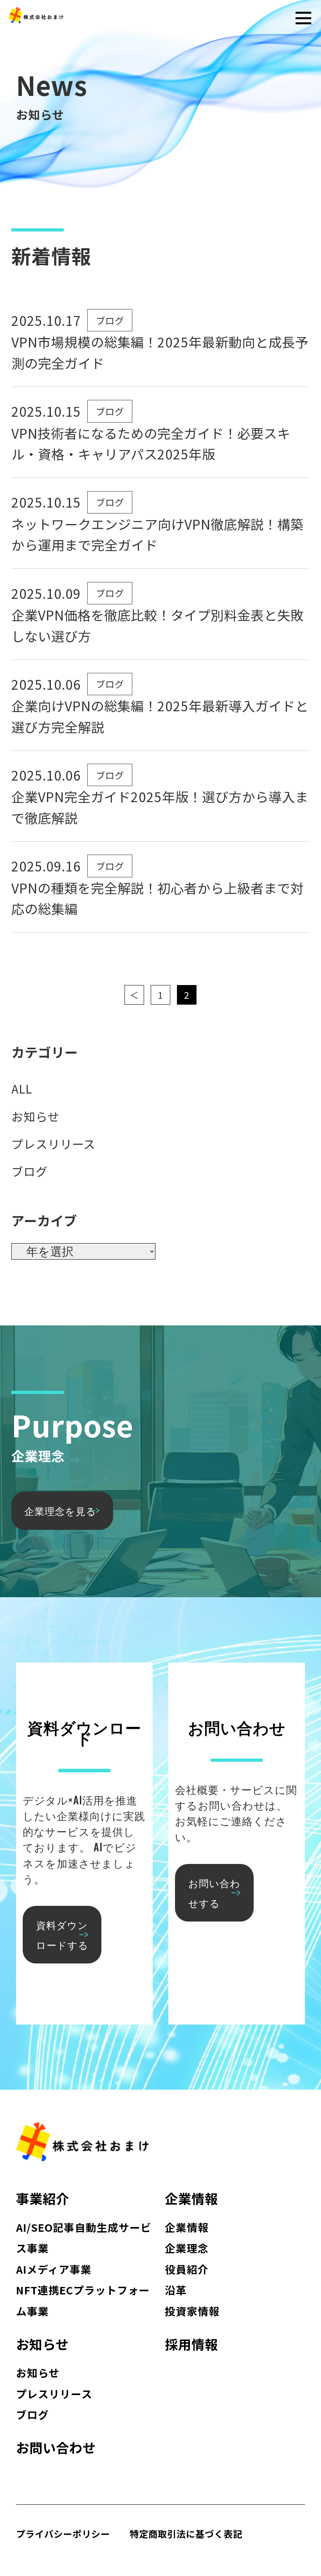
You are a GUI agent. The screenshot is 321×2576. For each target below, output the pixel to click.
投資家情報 (192, 2311)
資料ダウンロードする (62, 1934)
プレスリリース (53, 1144)
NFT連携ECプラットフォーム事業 (83, 2300)
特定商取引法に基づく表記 (186, 2534)
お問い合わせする (214, 1892)
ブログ (110, 320)
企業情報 (191, 2198)
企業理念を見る (60, 1510)
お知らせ (35, 1116)
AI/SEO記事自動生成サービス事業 (84, 2238)
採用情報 (191, 2344)
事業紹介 (43, 2198)
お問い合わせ (56, 2448)
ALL (22, 1088)
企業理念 (187, 2248)
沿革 (176, 2290)
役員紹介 (187, 2269)
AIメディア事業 (54, 2269)
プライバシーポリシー (63, 2534)
